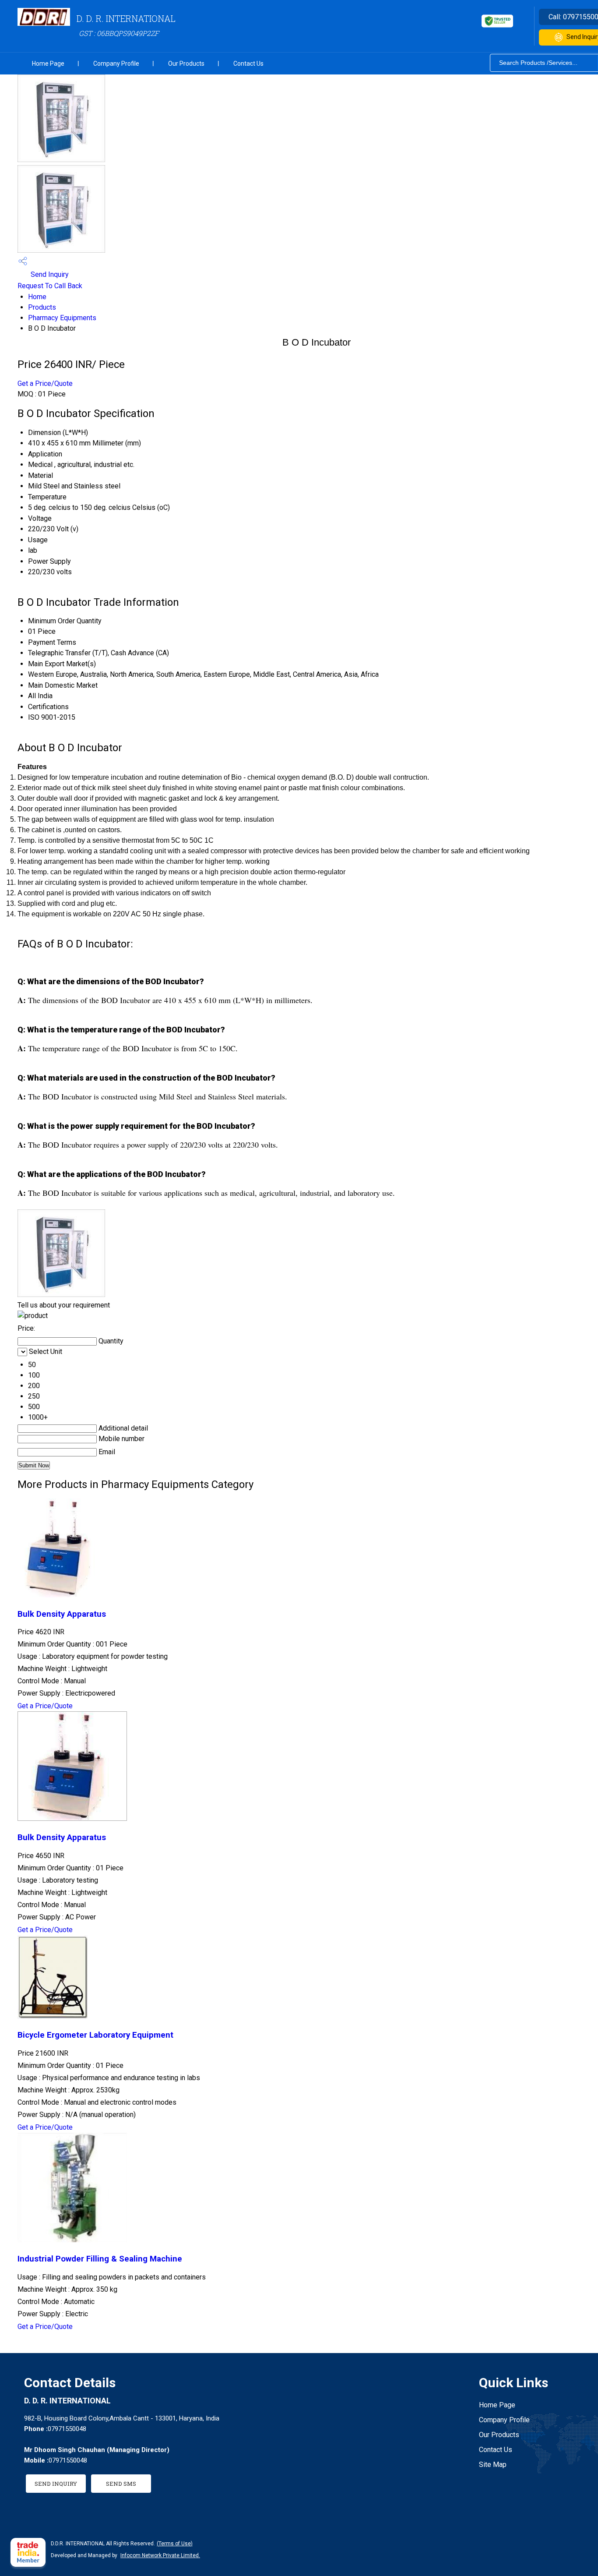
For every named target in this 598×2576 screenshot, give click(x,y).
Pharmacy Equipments (62, 318)
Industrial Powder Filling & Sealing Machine (100, 2259)
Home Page (48, 64)
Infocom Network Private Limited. (160, 2555)
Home (37, 297)
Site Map (493, 2465)
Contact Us (248, 64)
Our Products (186, 64)
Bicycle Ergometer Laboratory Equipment (95, 2035)
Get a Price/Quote (45, 383)
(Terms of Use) (175, 2544)
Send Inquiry (49, 274)
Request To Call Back (50, 286)
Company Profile (116, 64)
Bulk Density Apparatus (62, 1614)
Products (42, 307)
